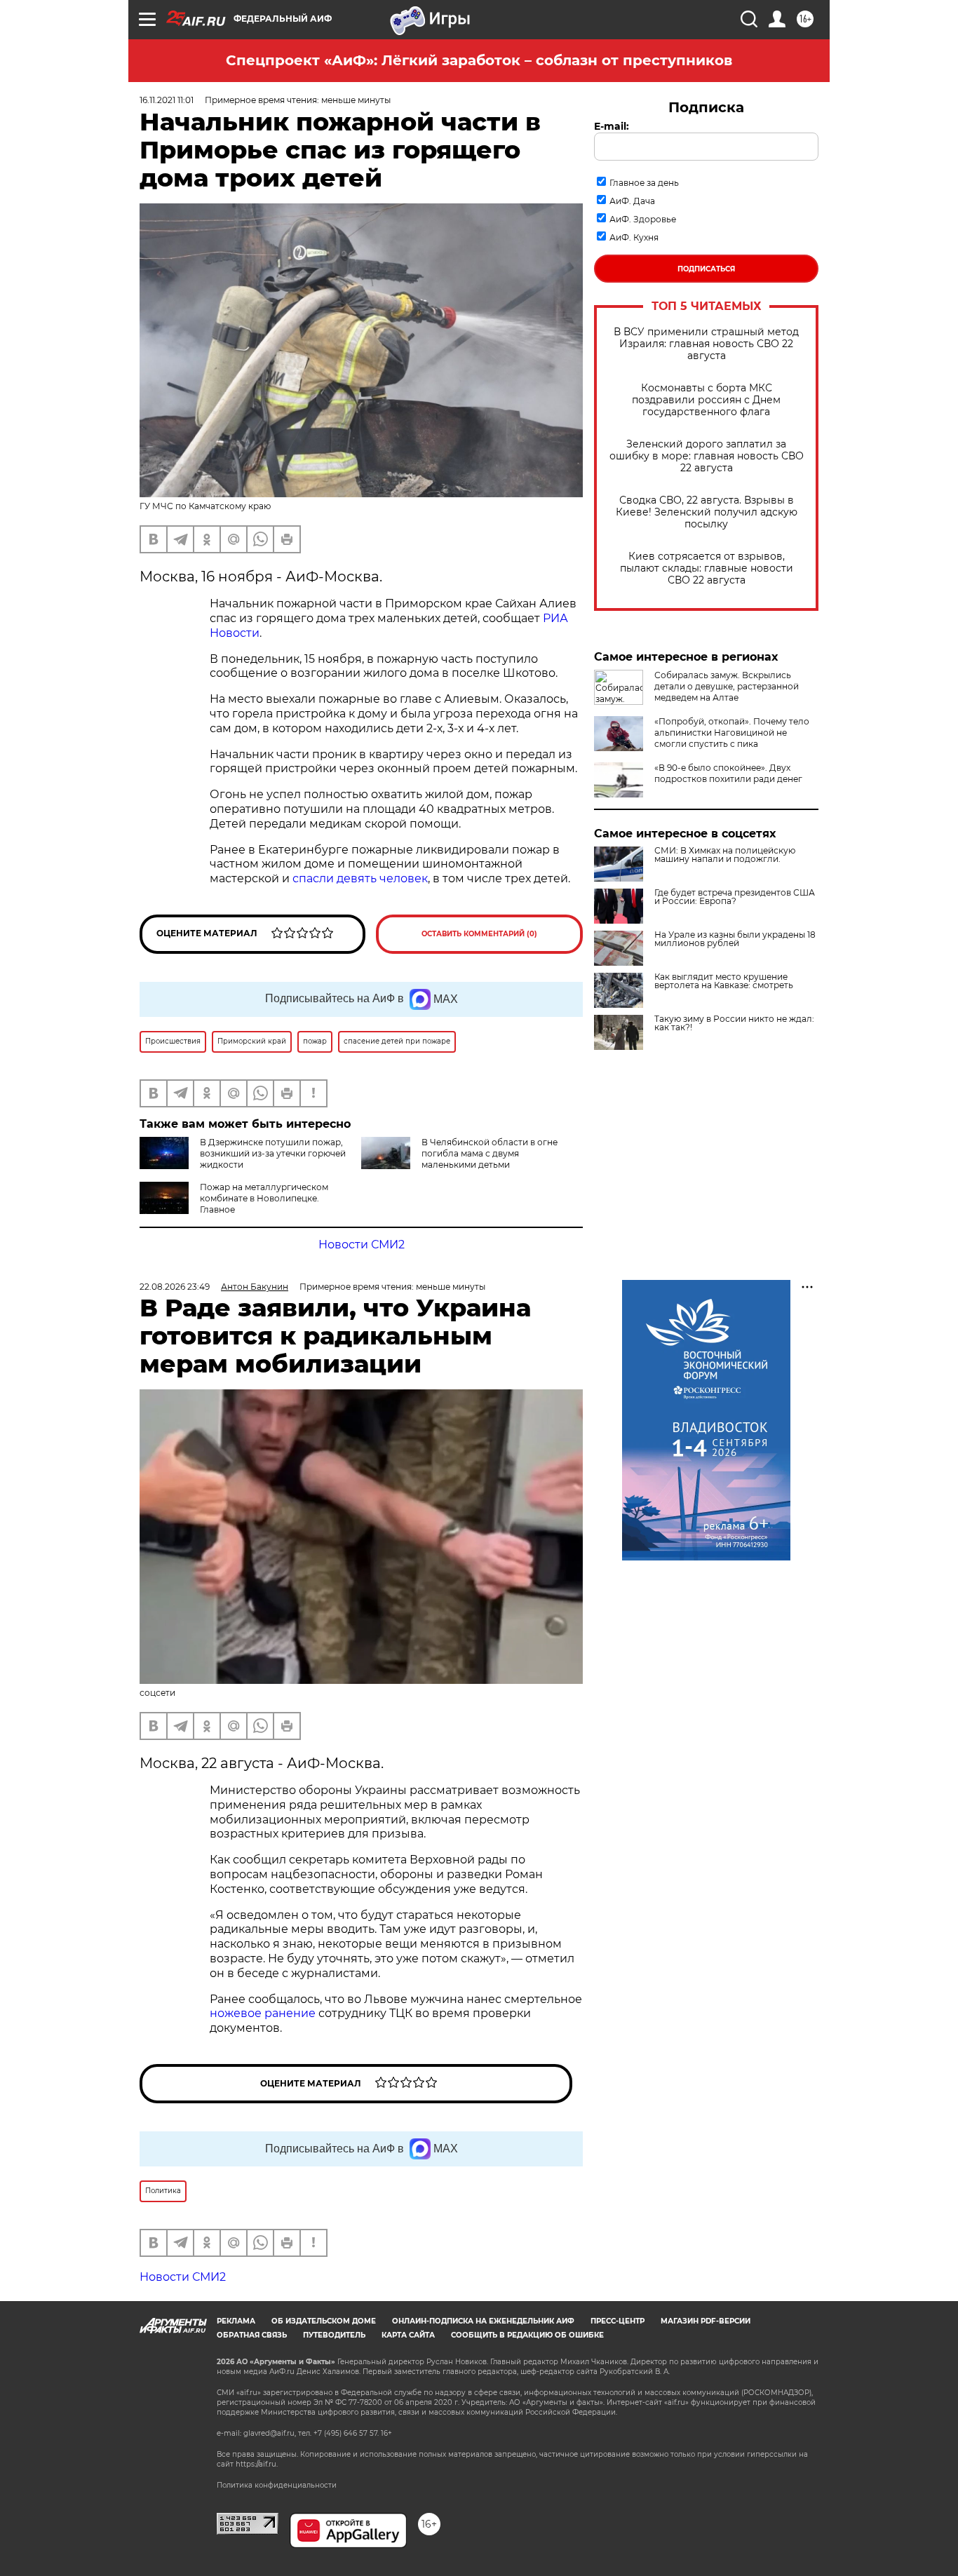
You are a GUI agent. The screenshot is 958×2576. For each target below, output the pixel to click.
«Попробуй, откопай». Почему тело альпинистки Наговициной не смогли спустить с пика (732, 733)
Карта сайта (408, 2335)
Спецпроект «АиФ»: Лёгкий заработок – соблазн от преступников (479, 60)
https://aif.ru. (257, 2464)
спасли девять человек (360, 878)
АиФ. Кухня (634, 237)
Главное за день (644, 183)
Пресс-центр (618, 2321)
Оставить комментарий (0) (479, 934)
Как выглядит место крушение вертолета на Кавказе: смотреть (724, 981)
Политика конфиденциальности (277, 2485)
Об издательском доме (324, 2321)
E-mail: (612, 126)
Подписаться (706, 269)
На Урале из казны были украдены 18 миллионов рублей (735, 939)
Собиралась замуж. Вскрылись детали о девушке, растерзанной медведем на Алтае (727, 686)
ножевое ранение (263, 2013)
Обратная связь (252, 2335)
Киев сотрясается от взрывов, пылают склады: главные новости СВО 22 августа (707, 568)
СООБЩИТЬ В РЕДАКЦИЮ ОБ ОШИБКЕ (527, 2335)
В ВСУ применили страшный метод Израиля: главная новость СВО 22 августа (706, 344)
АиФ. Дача (632, 201)
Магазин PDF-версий (706, 2321)
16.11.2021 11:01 (167, 100)
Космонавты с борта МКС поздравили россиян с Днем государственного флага (706, 400)
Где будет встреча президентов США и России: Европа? (735, 897)
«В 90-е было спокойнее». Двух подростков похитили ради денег (728, 773)
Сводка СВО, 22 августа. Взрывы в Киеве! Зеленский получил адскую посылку (707, 512)
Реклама (236, 2321)
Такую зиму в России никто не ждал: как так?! (734, 1023)
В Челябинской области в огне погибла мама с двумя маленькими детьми (490, 1153)
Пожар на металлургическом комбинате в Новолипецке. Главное (264, 1198)
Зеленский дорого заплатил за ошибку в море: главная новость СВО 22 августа (707, 456)
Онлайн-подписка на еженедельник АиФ (483, 2321)
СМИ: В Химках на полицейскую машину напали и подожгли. (725, 855)
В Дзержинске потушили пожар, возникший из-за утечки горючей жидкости (273, 1153)
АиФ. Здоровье (643, 219)
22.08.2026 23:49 (175, 1287)
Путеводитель (334, 2335)
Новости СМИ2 (362, 1245)
